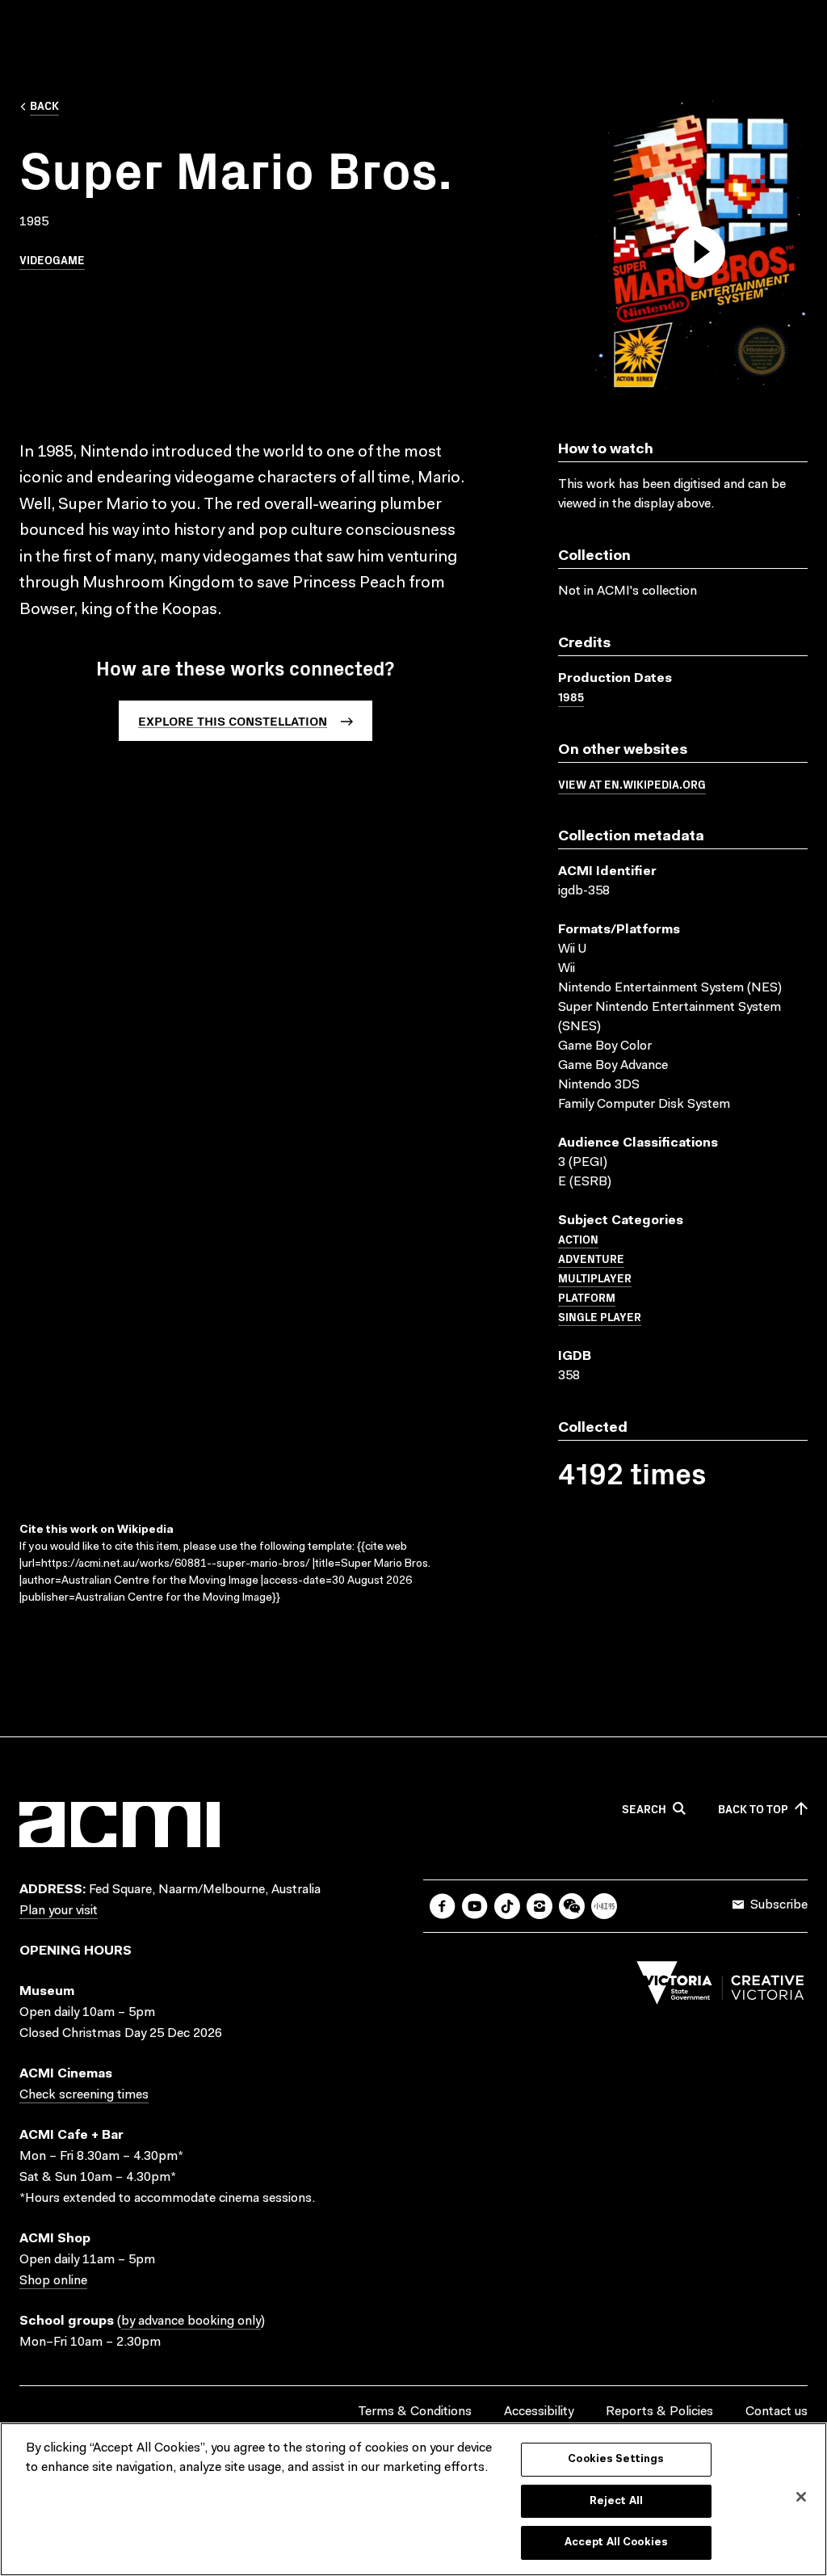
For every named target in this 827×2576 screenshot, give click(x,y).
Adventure (591, 1258)
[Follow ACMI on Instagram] (539, 1906)
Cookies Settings (616, 2459)
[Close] (801, 2497)
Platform (587, 1297)
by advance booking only (191, 2321)
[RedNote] (604, 1906)
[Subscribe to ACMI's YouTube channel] (475, 1906)
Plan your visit (59, 1911)
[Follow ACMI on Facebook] (443, 1906)
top (753, 1809)
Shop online (53, 2281)
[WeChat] (572, 1906)
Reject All (616, 2501)
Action (578, 1239)
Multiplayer (595, 1277)
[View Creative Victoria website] (720, 1987)
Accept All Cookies (616, 2542)
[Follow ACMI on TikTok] (507, 1906)
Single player (600, 1316)
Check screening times (84, 2095)
